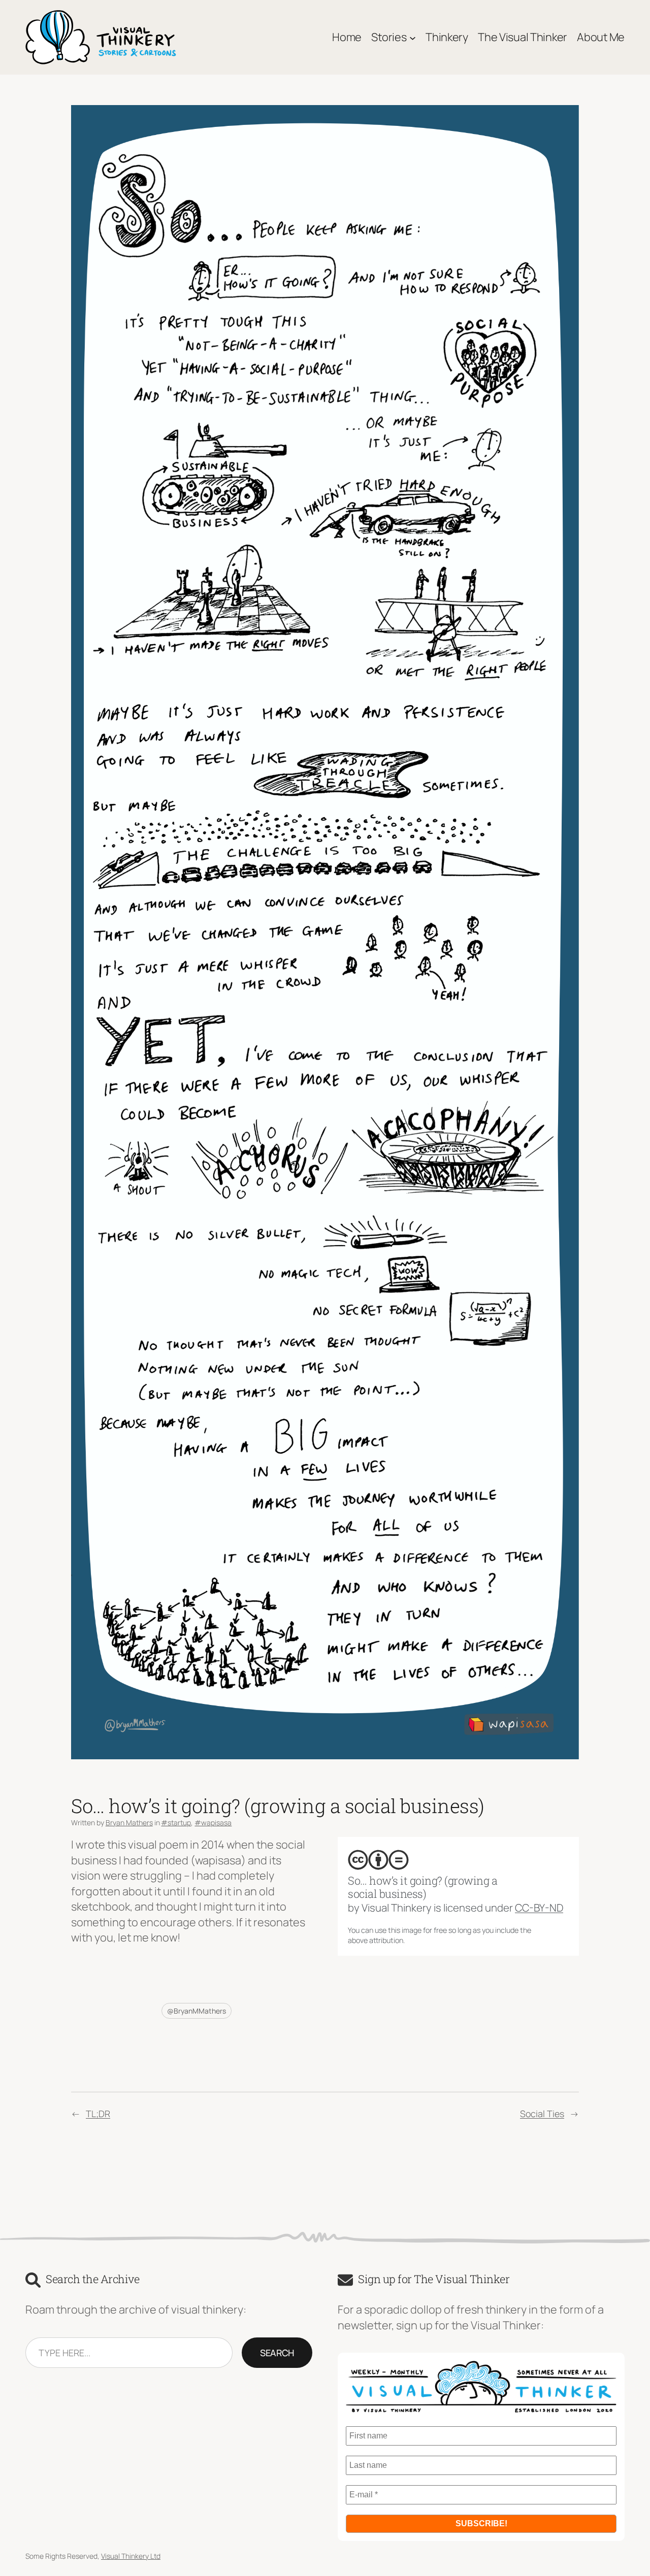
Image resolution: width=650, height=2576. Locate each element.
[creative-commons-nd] (399, 1860)
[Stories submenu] (413, 37)
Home (347, 37)
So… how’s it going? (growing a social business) (422, 1887)
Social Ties (542, 2114)
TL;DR (98, 2114)
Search (277, 2353)
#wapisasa (213, 1822)
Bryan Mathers (129, 1822)
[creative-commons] (358, 1860)
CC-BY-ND (539, 1908)
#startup (176, 1822)
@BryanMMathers (197, 2011)
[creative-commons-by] (378, 1860)
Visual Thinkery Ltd (131, 2556)
